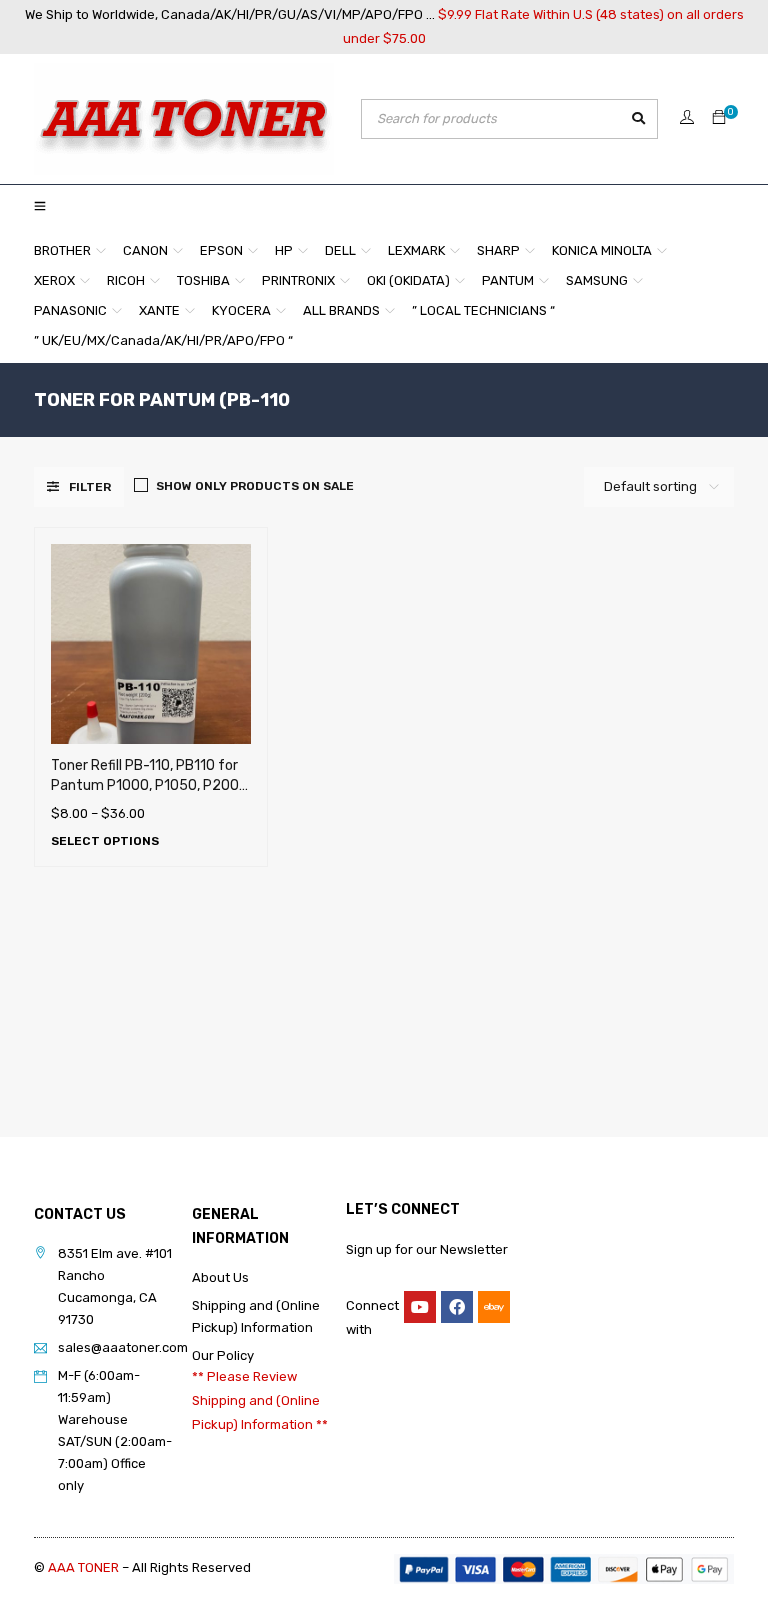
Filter (90, 487)
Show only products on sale (255, 486)
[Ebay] (494, 1307)
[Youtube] (420, 1307)
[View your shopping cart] (719, 118)
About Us (220, 1277)
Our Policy (223, 1355)
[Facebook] (457, 1307)
